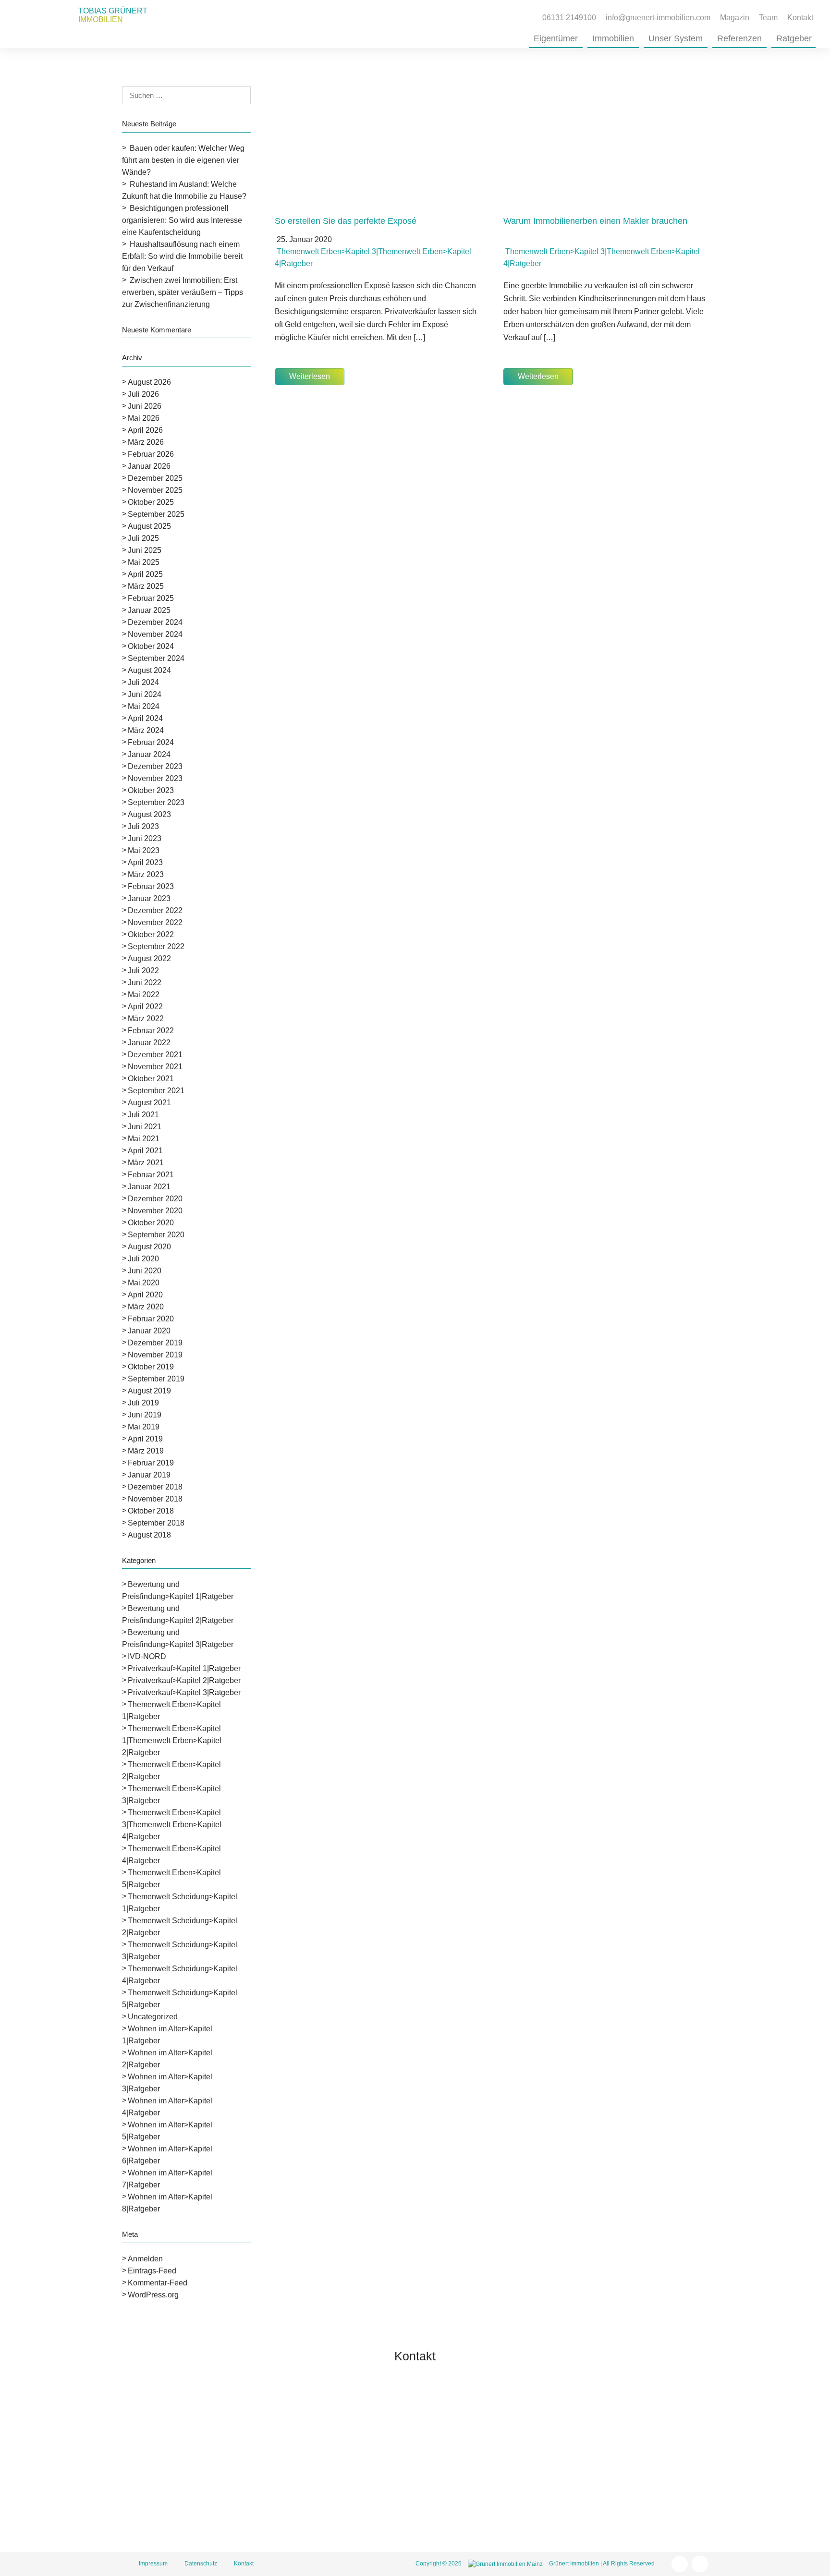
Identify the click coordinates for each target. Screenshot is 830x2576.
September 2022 (156, 946)
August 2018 (149, 1535)
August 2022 (149, 958)
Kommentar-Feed (158, 2283)
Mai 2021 (144, 1139)
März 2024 (146, 730)
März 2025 (146, 586)
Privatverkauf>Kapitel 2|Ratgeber (184, 1680)
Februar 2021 (151, 1175)
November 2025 (155, 490)
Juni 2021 (145, 1127)
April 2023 (145, 862)
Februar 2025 (151, 598)
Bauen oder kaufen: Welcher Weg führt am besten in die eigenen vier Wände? (183, 160)
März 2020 (146, 1307)
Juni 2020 (145, 1271)
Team (768, 18)
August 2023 (149, 814)
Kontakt (800, 18)
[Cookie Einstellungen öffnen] (21, 2564)
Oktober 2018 (151, 1511)
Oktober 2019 (151, 1367)
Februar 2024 (151, 742)
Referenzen (739, 38)
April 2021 (145, 1151)
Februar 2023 (151, 886)
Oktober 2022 (151, 934)
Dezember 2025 (155, 478)
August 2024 (149, 670)
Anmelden (145, 2259)
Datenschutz (201, 2564)
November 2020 (155, 1211)
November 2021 (155, 1067)
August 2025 (149, 526)
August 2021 (149, 1103)
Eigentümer (556, 38)
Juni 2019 (145, 1415)
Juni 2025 (145, 550)
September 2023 (156, 802)
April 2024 (145, 718)
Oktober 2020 (151, 1223)
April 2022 (145, 1007)
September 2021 (156, 1091)
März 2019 (146, 1451)
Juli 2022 (143, 971)
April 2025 (145, 574)
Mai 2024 (144, 706)
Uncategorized (153, 2017)
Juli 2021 (143, 1115)
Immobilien (613, 38)
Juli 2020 (143, 1259)
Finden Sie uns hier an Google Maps (525, 2516)
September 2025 (156, 514)
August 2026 (149, 382)
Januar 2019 (149, 1475)
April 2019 (145, 1439)
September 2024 (156, 658)
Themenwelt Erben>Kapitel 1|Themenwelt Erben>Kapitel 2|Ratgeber (172, 1740)
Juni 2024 (145, 694)
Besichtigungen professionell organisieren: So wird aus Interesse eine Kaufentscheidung (182, 220)
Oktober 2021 (151, 1079)
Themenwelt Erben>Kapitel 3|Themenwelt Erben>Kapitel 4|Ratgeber (172, 1825)
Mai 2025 (144, 562)
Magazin (735, 18)
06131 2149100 (490, 2451)
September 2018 (156, 1523)
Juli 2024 (143, 682)
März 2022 (146, 1019)
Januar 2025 (149, 610)
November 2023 (155, 778)
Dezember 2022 (155, 910)
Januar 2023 (149, 898)
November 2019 (155, 1355)
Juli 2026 (143, 394)
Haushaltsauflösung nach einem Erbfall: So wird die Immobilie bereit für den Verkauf (182, 256)
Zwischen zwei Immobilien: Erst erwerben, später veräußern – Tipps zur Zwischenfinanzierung (183, 292)
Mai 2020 (144, 1283)
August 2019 (149, 1391)
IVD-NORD (147, 1656)
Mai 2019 (144, 1427)
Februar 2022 (151, 1031)
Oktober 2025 (151, 502)
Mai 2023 (144, 850)
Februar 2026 (151, 454)
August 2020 (149, 1247)
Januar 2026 (149, 466)
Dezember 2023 (155, 766)
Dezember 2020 (155, 1199)
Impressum (153, 2564)
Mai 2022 (144, 995)
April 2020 (145, 1295)
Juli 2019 (143, 1403)
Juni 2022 (145, 983)
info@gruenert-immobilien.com (515, 2469)
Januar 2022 (149, 1043)
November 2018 (155, 1499)
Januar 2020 (149, 1331)
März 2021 (146, 1163)
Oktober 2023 (151, 790)
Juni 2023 (145, 838)
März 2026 (146, 442)
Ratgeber (794, 38)
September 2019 (156, 1379)
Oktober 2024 (151, 646)
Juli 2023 (143, 826)
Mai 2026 (144, 418)
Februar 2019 (151, 1463)
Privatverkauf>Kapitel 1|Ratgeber (184, 1668)
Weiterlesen (310, 376)
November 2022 (155, 922)
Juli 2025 (143, 538)
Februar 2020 (151, 1319)
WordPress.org (153, 2295)
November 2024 (155, 634)
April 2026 (145, 430)
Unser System (676, 38)
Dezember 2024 (155, 622)
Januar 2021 (149, 1187)
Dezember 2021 (155, 1055)
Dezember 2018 (155, 1487)
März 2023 (146, 874)
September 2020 (156, 1235)
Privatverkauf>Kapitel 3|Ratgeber (184, 1692)
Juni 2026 (145, 406)
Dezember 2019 (155, 1343)
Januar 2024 (149, 754)
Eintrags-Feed (152, 2271)
